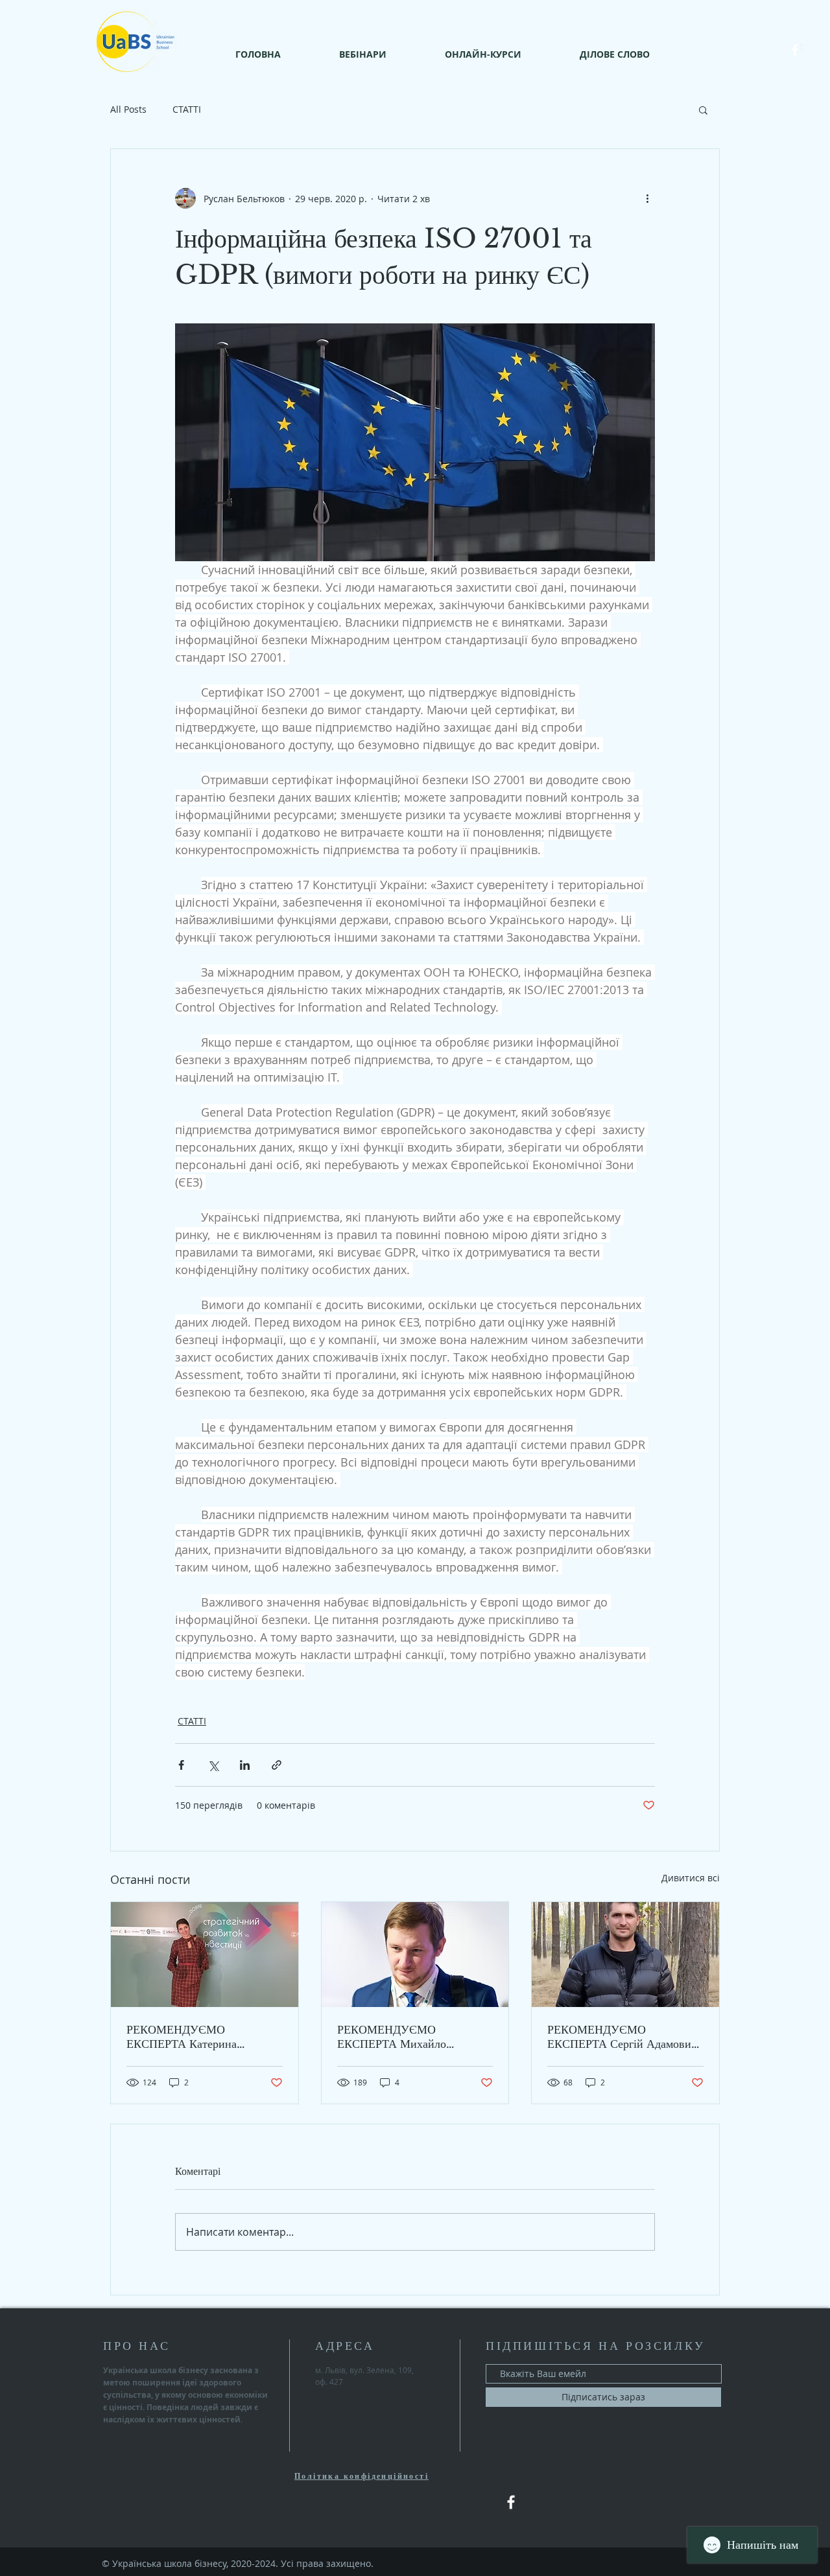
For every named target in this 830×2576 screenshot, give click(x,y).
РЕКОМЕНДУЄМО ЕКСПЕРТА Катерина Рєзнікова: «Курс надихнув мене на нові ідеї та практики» (204, 2037)
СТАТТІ (187, 109)
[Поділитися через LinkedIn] (245, 1765)
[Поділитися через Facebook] (181, 1765)
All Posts (128, 109)
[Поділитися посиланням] (277, 1765)
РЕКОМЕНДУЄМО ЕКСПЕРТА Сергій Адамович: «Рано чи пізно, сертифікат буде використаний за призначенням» (624, 2037)
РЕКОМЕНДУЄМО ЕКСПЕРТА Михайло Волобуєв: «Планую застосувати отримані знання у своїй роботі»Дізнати (415, 2037)
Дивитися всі (691, 1878)
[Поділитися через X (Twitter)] (213, 1765)
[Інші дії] (647, 198)
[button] (703, 110)
